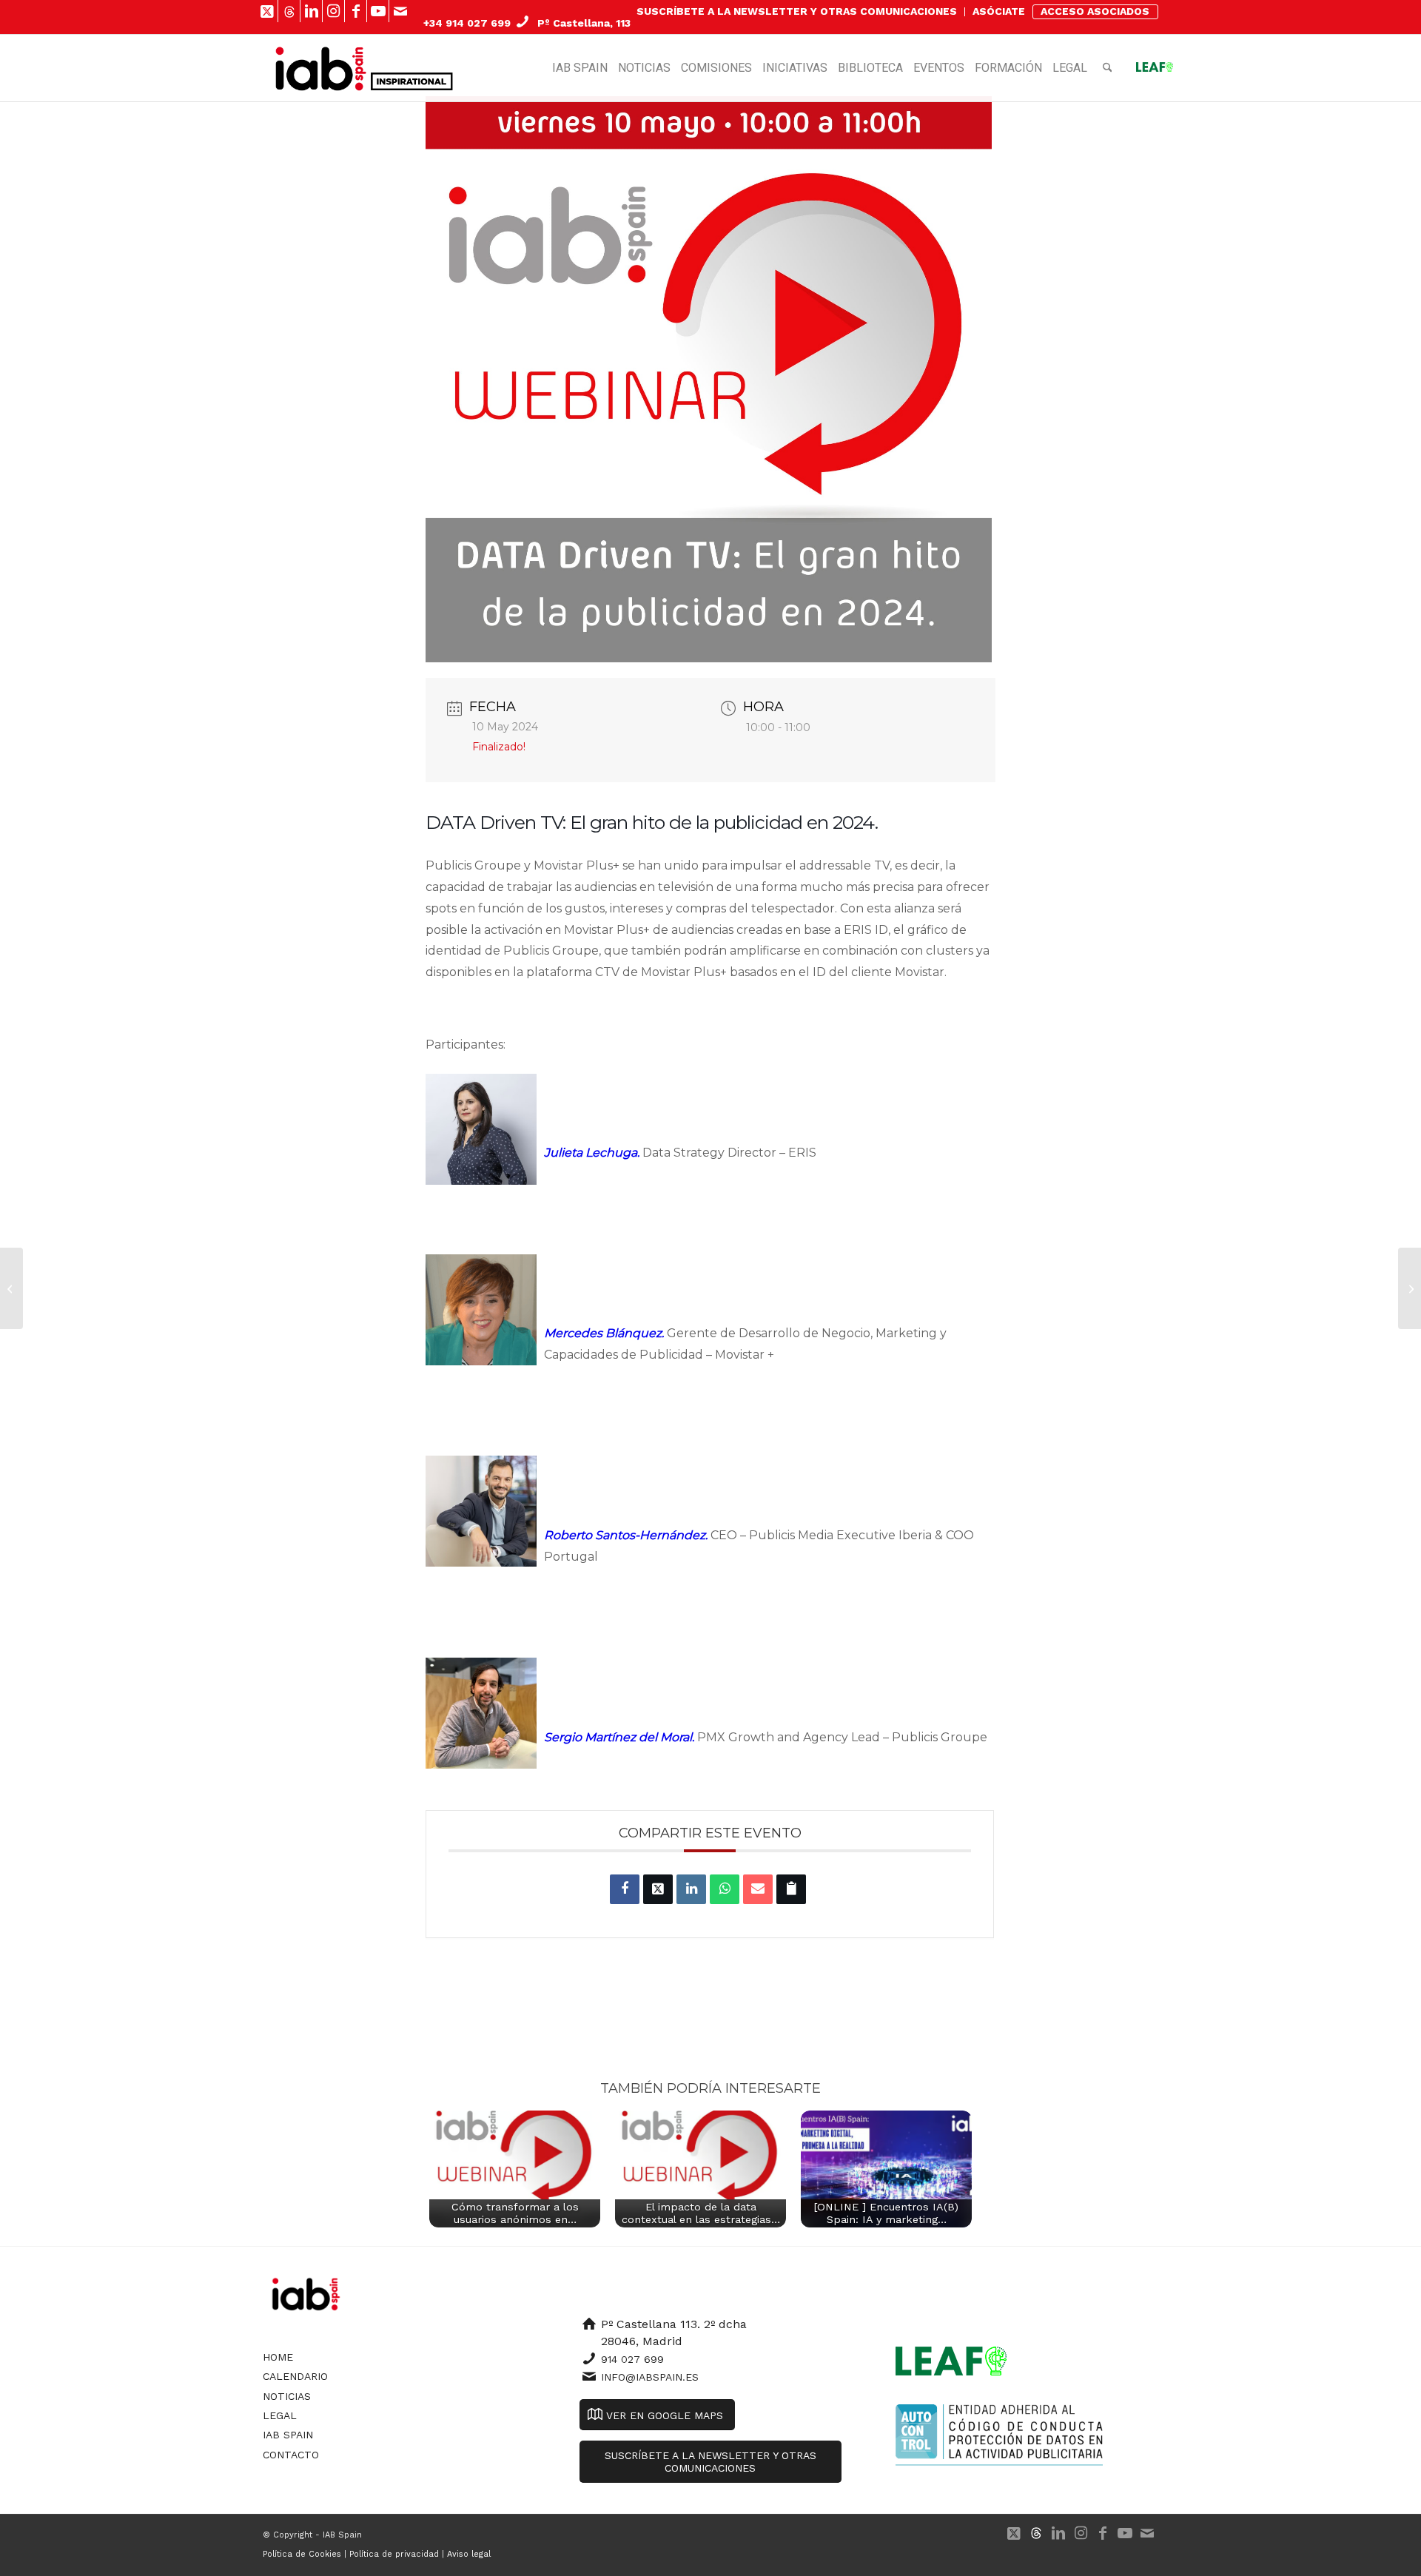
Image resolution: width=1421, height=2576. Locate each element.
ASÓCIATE (999, 11)
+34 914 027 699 (467, 23)
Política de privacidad (394, 2554)
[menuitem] (797, 12)
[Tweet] (658, 1889)
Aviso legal (469, 2554)
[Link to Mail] (400, 11)
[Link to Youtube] (378, 11)
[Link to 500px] (289, 11)
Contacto (291, 2455)
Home (278, 2357)
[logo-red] (321, 68)
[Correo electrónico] (758, 1889)
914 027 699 (632, 2359)
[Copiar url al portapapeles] (791, 1889)
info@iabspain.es (650, 2377)
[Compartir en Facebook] (625, 1889)
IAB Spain (288, 2435)
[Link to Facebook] (356, 11)
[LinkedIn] (691, 1889)
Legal (280, 2415)
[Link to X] (267, 11)
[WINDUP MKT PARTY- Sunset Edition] (11, 1288)
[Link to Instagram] (333, 11)
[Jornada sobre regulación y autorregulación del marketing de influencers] (1410, 1288)
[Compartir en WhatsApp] (725, 1889)
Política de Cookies (302, 2554)
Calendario (295, 2376)
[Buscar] (1108, 68)
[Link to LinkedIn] (311, 11)
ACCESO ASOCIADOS (1095, 11)
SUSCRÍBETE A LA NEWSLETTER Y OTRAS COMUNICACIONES (797, 11)
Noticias (287, 2396)
